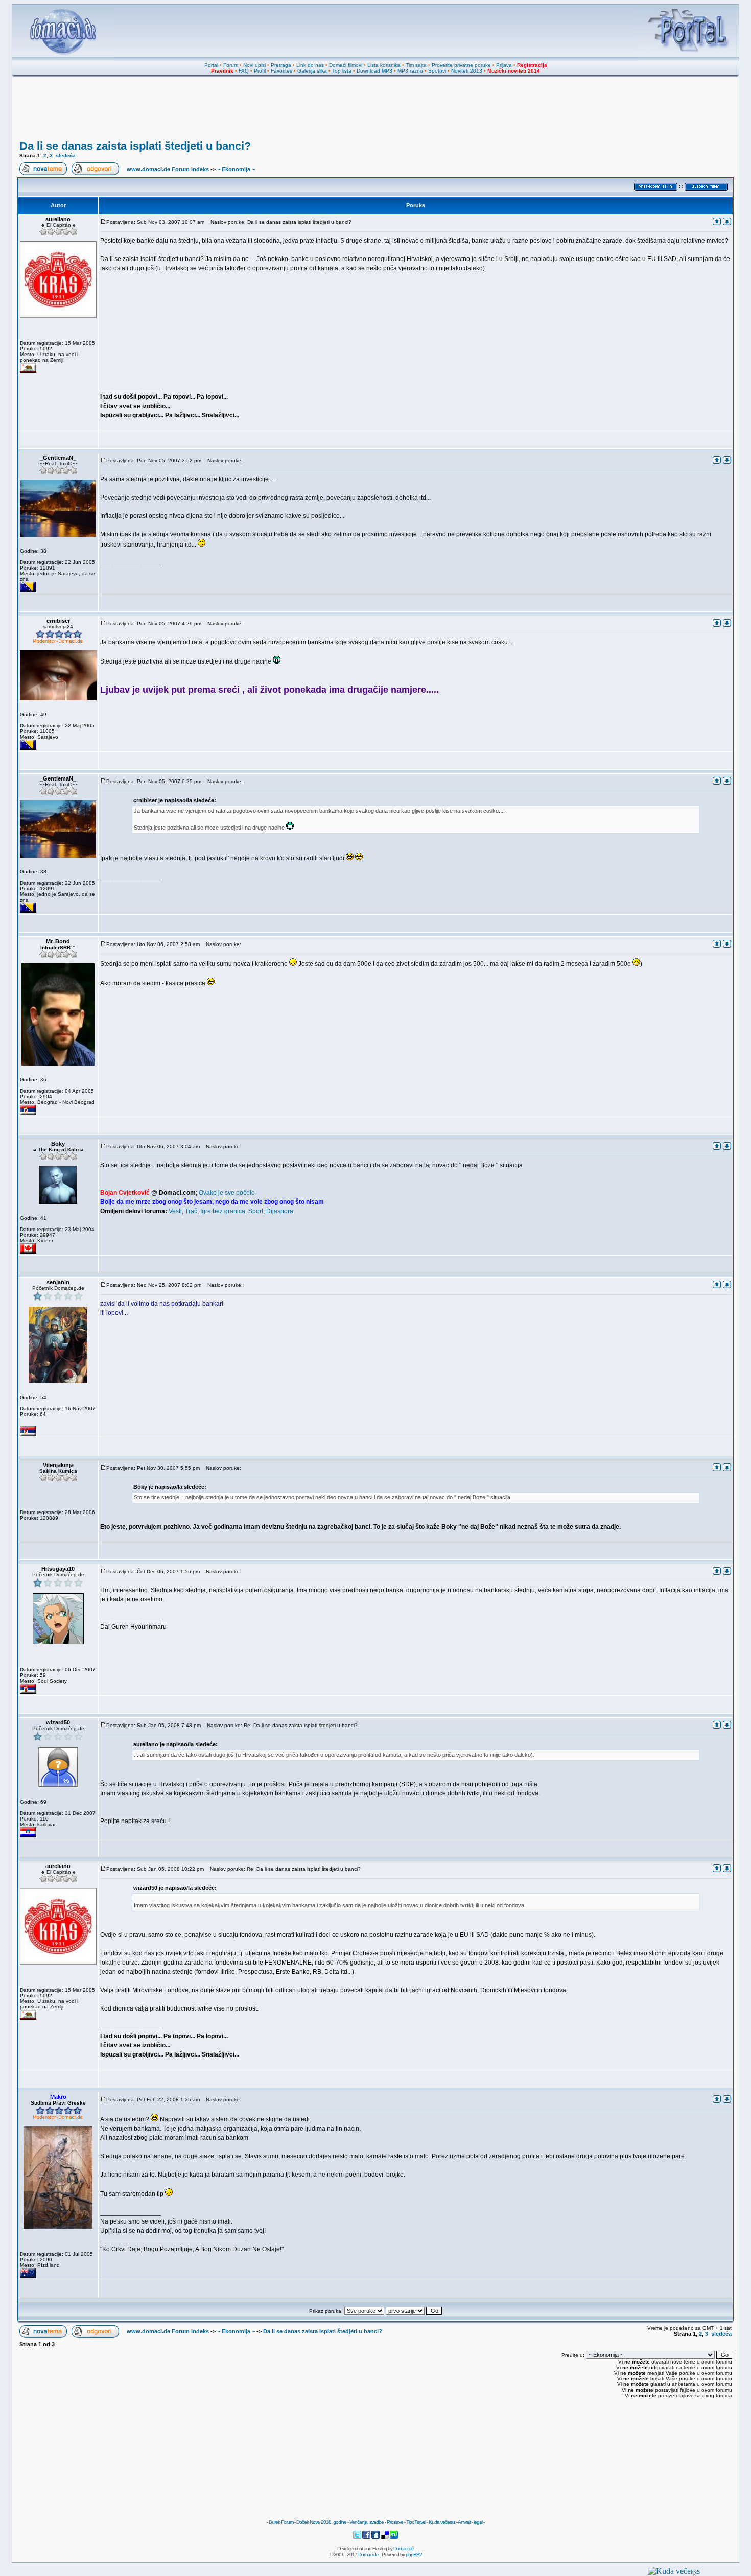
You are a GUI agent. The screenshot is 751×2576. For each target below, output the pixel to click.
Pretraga (281, 65)
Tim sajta (416, 65)
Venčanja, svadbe (367, 2522)
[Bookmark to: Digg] (376, 2537)
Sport (256, 1211)
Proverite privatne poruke (461, 65)
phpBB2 (414, 2554)
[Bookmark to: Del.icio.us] (385, 2537)
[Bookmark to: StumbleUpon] (394, 2537)
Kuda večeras (442, 2522)
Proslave (395, 2522)
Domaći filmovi (346, 65)
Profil (260, 71)
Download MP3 (374, 71)
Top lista (342, 71)
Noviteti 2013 (467, 71)
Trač (191, 1211)
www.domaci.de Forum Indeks (168, 169)
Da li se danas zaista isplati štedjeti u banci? (135, 146)
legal (478, 2522)
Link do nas (310, 65)
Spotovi (437, 71)
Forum (231, 65)
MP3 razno (410, 71)
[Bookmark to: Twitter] (358, 2537)
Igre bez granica (223, 1211)
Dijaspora (280, 1211)
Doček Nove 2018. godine (321, 2522)
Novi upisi (254, 65)
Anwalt (464, 2522)
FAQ (244, 71)
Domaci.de (404, 2549)
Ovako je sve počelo (227, 1193)
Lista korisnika (384, 65)
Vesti (175, 1211)
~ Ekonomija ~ (236, 169)
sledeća (66, 156)
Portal (211, 65)
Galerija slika (312, 71)
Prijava (504, 65)
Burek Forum (281, 2522)
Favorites (281, 71)
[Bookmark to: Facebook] (367, 2537)
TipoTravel (416, 2522)
